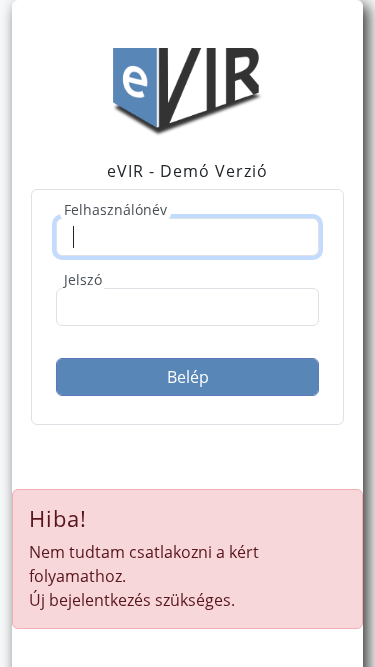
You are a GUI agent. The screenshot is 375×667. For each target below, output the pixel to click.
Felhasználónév (115, 209)
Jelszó (83, 279)
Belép (188, 377)
